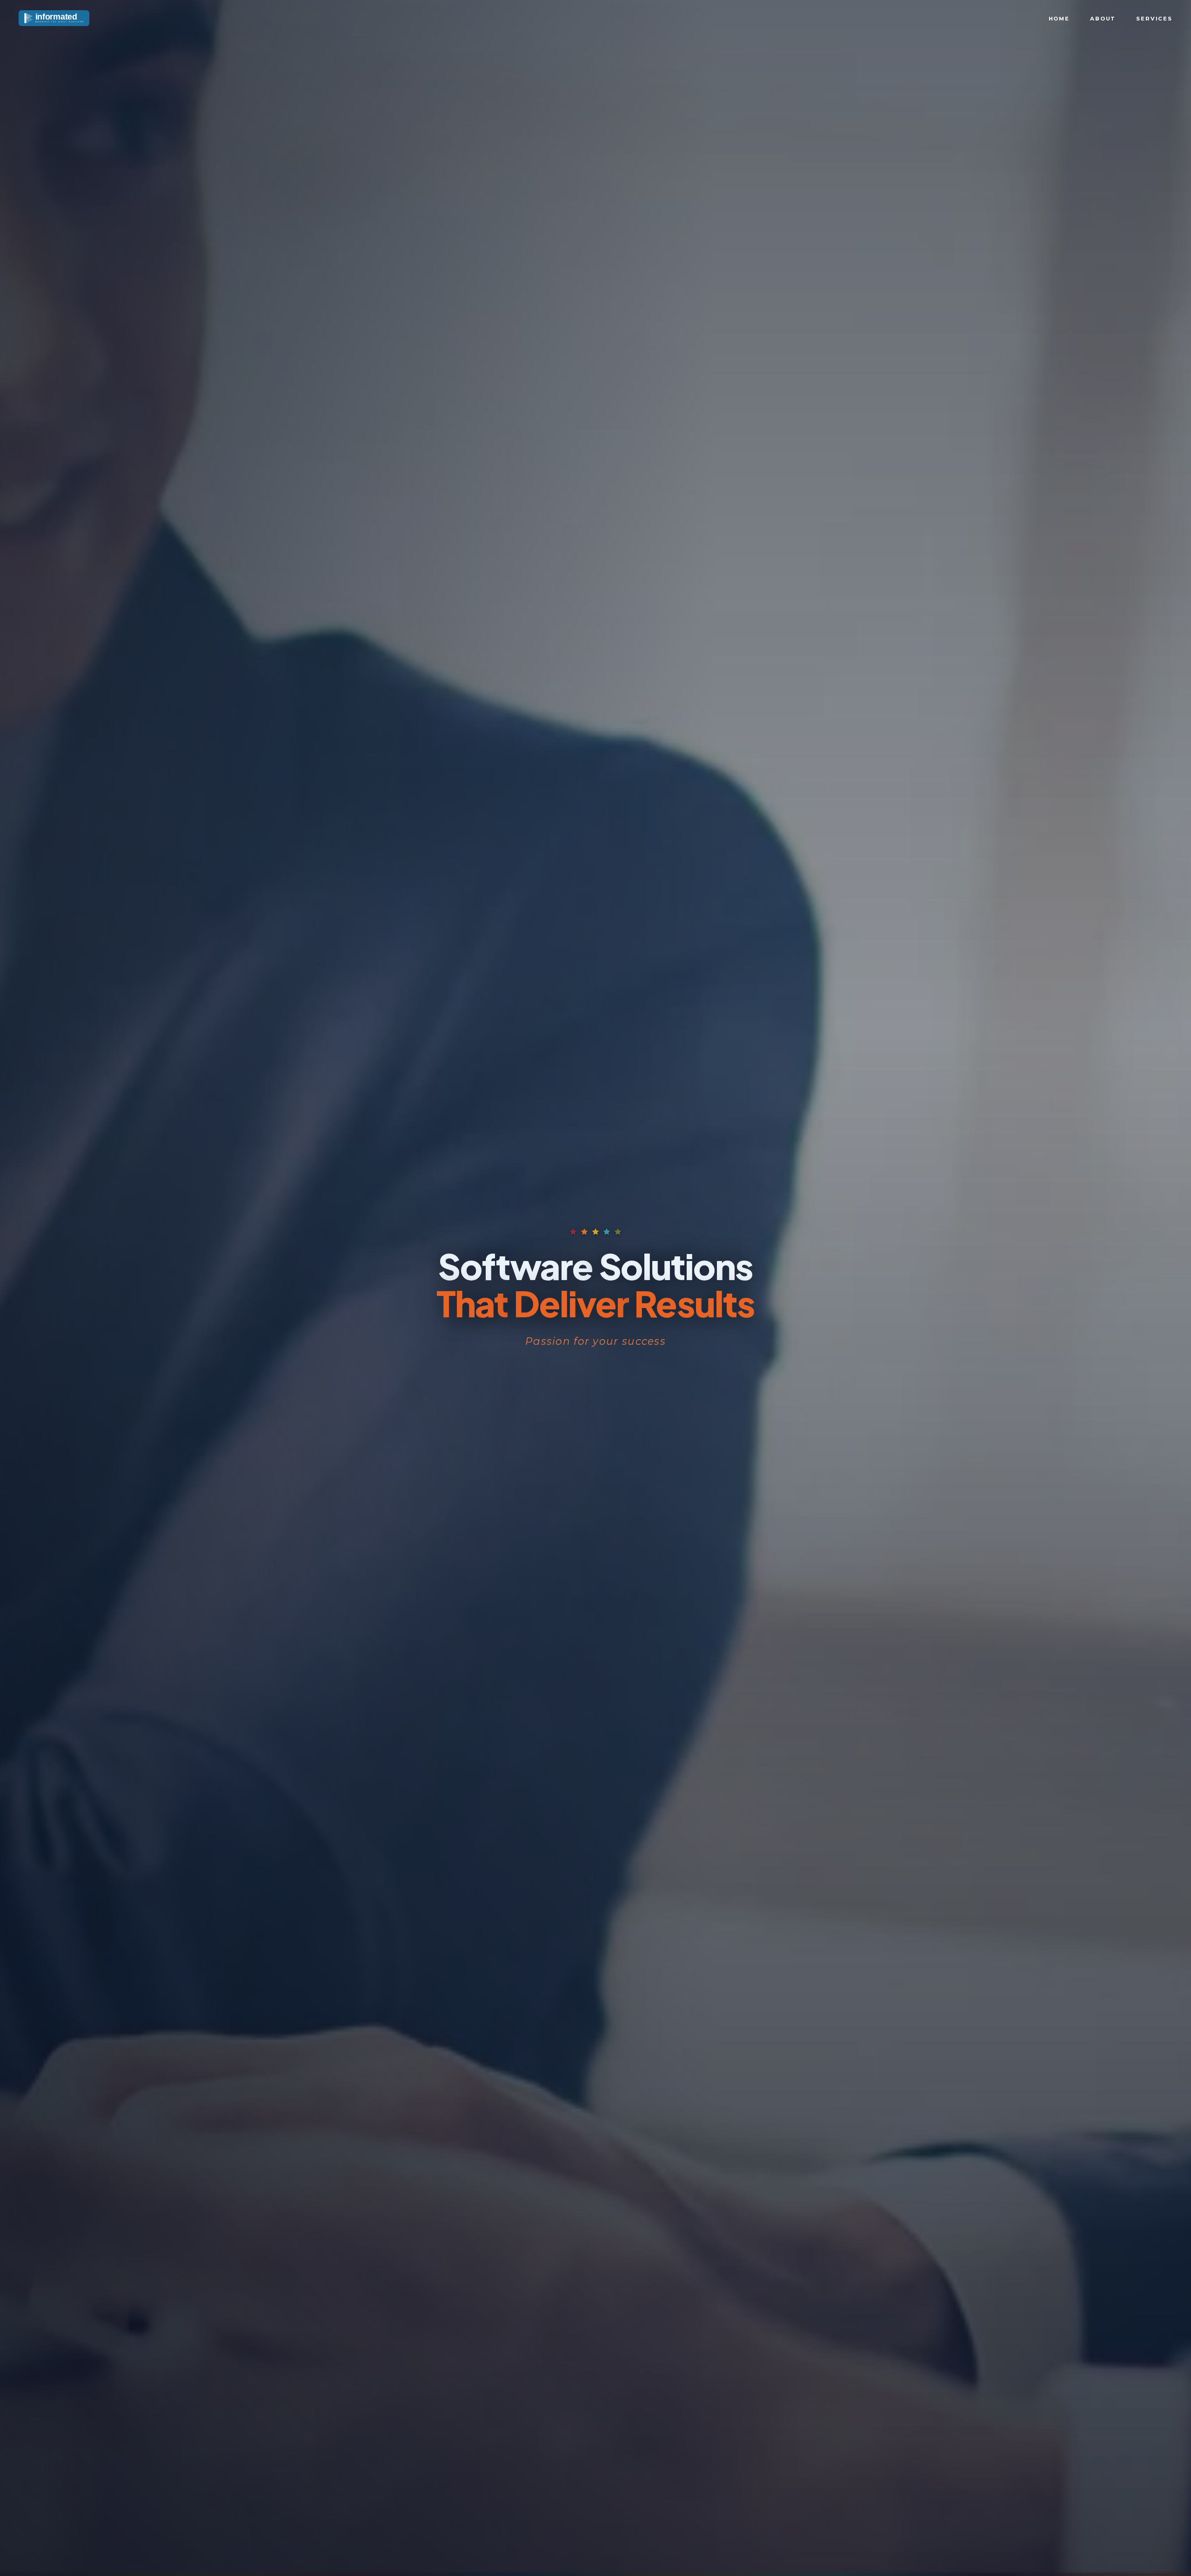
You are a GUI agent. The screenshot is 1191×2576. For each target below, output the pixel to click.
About (1103, 19)
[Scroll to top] (1165, 2557)
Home (1059, 19)
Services (1154, 19)
